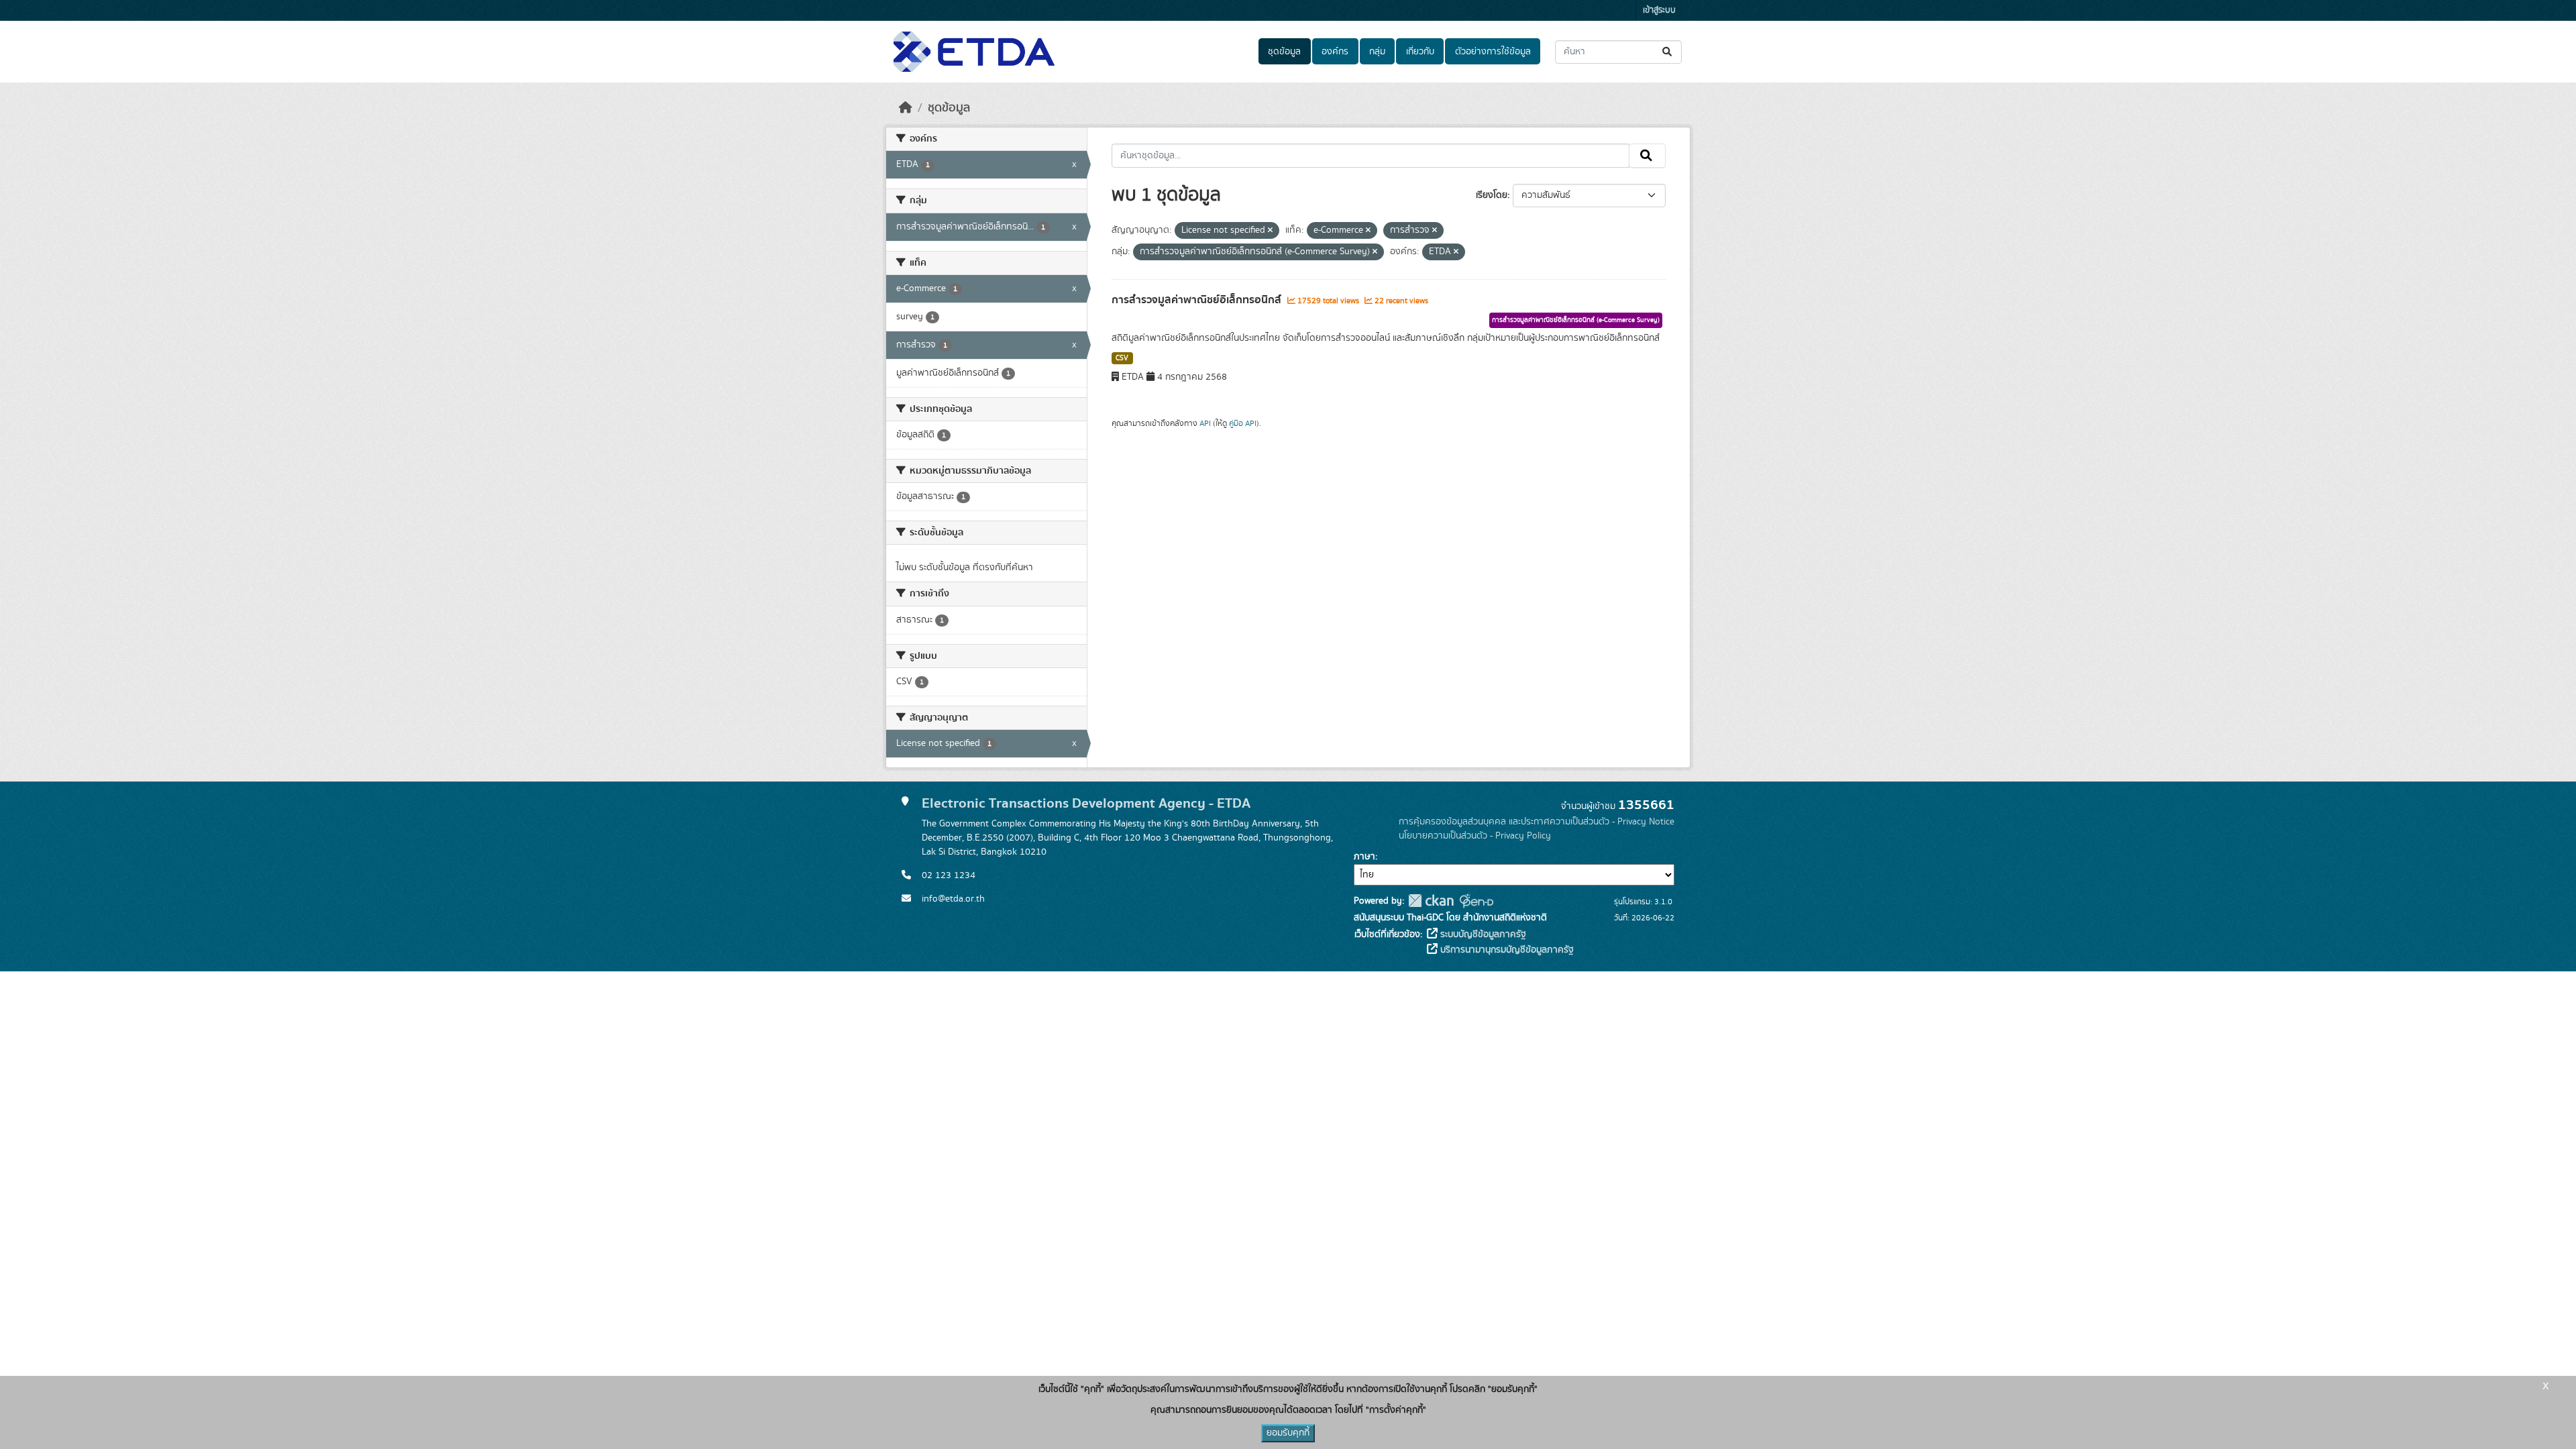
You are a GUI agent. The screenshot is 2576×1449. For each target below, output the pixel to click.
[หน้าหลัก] (906, 108)
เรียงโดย (1492, 195)
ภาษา (1364, 857)
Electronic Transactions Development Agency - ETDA (1086, 803)
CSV (1122, 358)
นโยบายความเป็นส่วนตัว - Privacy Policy (1475, 836)
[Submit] (1668, 52)
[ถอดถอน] (1270, 231)
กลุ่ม (1377, 52)
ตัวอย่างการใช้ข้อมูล (1493, 52)
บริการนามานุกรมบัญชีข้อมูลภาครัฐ (1506, 950)
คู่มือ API (1243, 423)
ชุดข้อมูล (1284, 52)
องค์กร (1335, 52)
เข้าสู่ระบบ (1659, 10)
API (1205, 423)
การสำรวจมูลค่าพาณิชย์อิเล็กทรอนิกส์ (1198, 300)
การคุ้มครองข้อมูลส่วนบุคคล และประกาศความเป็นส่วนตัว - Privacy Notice (1537, 822)
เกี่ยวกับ (1420, 52)
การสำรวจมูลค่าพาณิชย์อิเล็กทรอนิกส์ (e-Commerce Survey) (1576, 320)
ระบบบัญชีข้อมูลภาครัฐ (1482, 934)
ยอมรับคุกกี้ (1288, 1433)
